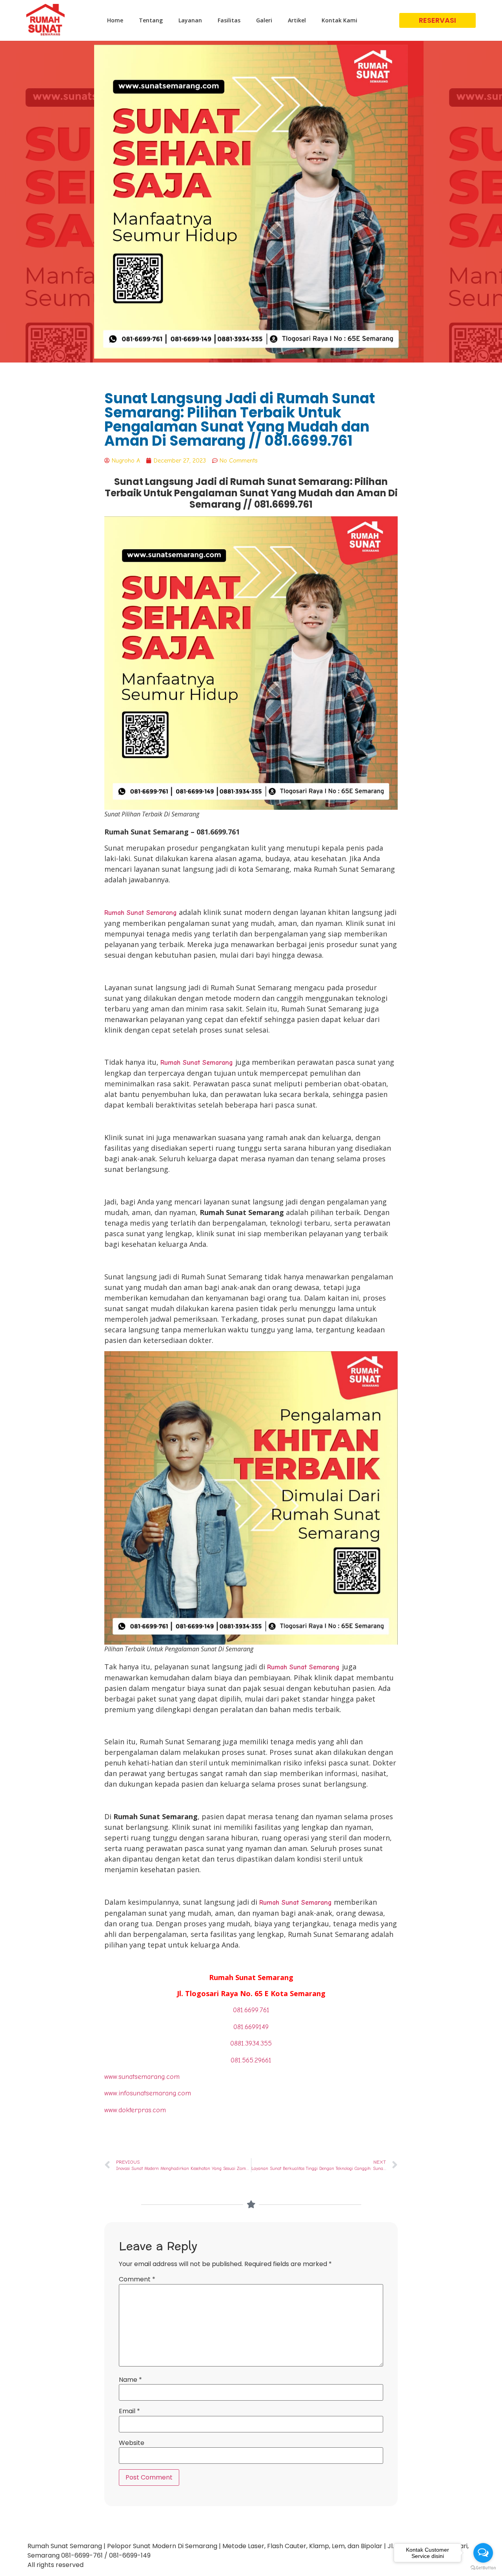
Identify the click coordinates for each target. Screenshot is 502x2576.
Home (115, 20)
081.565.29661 (251, 2060)
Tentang (151, 20)
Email (129, 2411)
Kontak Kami (339, 20)
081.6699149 (251, 2027)
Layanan (190, 20)
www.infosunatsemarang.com (148, 2093)
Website (132, 2443)
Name (130, 2380)
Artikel (297, 20)
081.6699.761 (251, 2010)
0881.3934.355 (251, 2043)
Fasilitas (229, 20)
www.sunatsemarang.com (142, 2077)
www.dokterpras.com (135, 2110)
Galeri (264, 20)
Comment (137, 2279)
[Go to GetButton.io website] (483, 2568)
